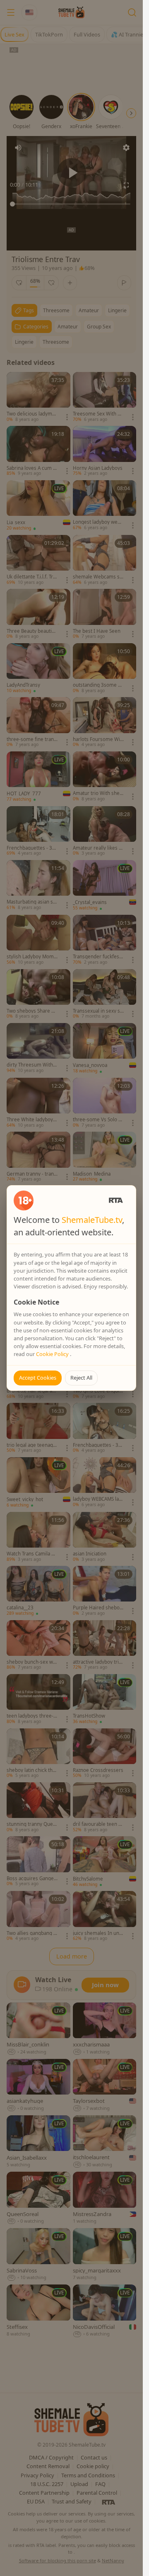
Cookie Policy (53, 1354)
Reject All (81, 1378)
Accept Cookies (38, 1378)
